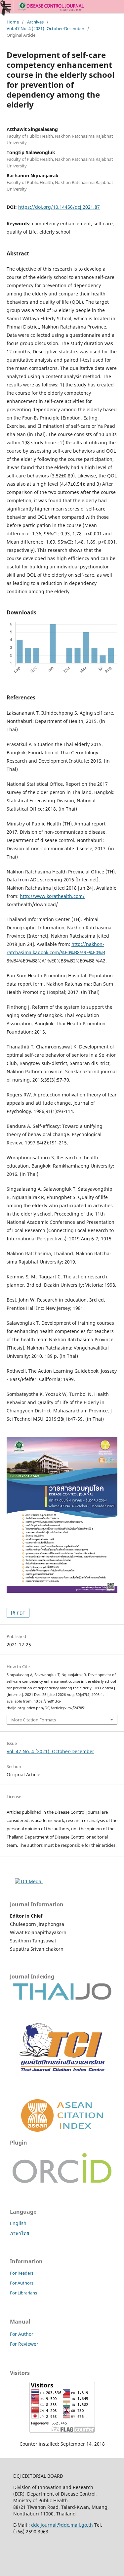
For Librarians (23, 2293)
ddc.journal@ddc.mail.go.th (62, 2525)
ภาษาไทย (20, 2233)
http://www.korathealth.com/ (52, 896)
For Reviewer (24, 2344)
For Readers (22, 2273)
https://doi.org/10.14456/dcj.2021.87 (59, 207)
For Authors (22, 2283)
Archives (35, 22)
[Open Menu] (7, 7)
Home (13, 22)
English (18, 2223)
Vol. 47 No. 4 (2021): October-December (45, 28)
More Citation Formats (34, 1720)
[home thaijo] (62, 1998)
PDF (20, 1613)
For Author (22, 2334)
